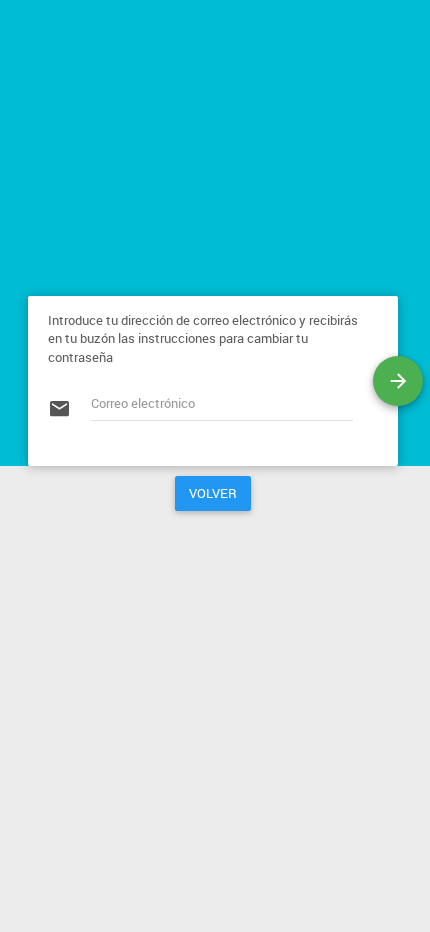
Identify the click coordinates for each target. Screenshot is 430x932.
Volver (213, 493)
